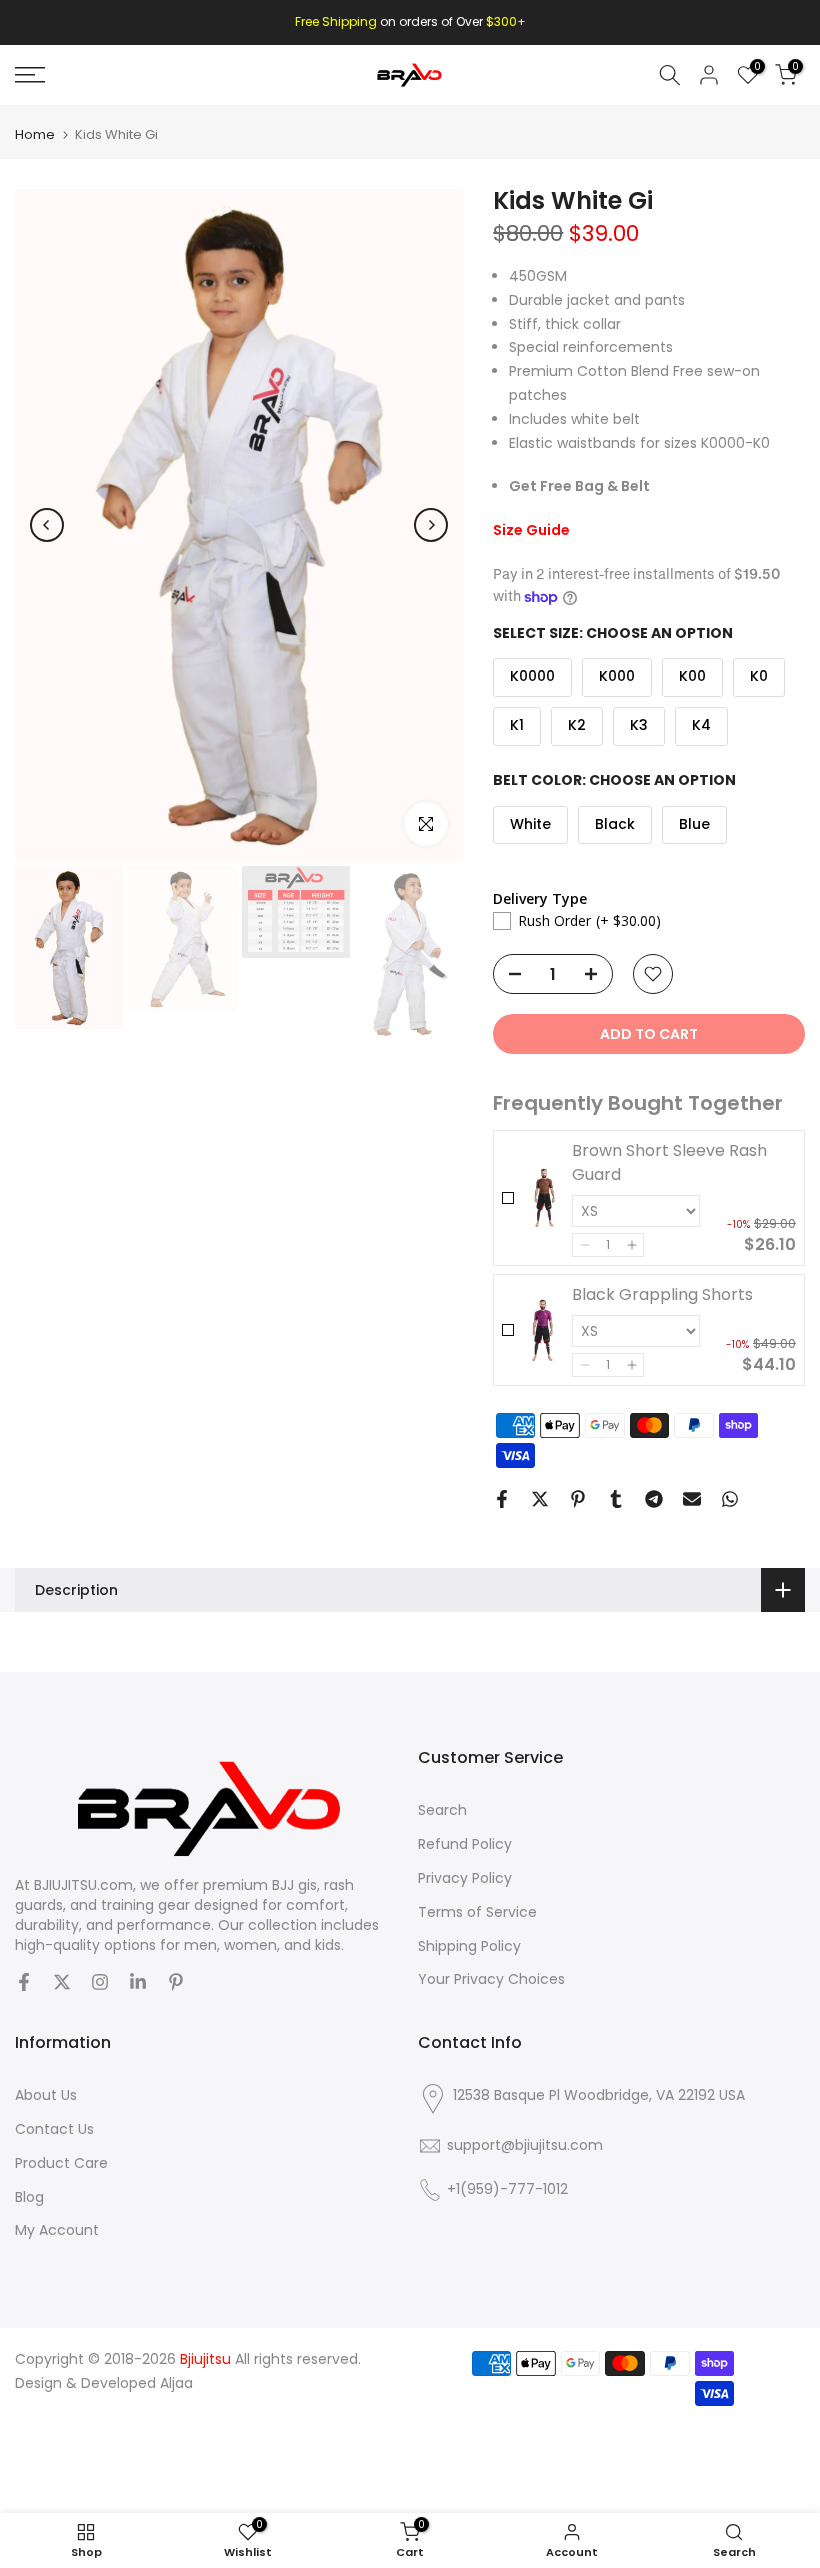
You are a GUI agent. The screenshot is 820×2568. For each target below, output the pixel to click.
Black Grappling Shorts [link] (662, 1294)
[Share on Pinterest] (578, 1499)
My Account (57, 2230)
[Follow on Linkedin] (138, 1982)
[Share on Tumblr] (616, 1499)
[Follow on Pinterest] (176, 1982)
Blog (29, 2197)
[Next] (431, 525)
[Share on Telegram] (654, 1499)
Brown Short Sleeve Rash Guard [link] (669, 1162)
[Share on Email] (692, 1499)
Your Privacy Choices (491, 1979)
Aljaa (176, 2383)
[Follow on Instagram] (100, 1982)
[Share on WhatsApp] (730, 1499)
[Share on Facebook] (502, 1499)
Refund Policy (465, 1844)
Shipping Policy (469, 1946)
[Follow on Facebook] (24, 1982)
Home (35, 134)
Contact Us (54, 2129)
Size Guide (531, 530)
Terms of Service (477, 1912)
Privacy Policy (465, 1878)
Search (442, 1810)
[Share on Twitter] (540, 1499)
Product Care (61, 2163)
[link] (543, 1198)
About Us (46, 2095)
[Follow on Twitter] (62, 1982)
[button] (584, 1245)
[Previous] (47, 525)
